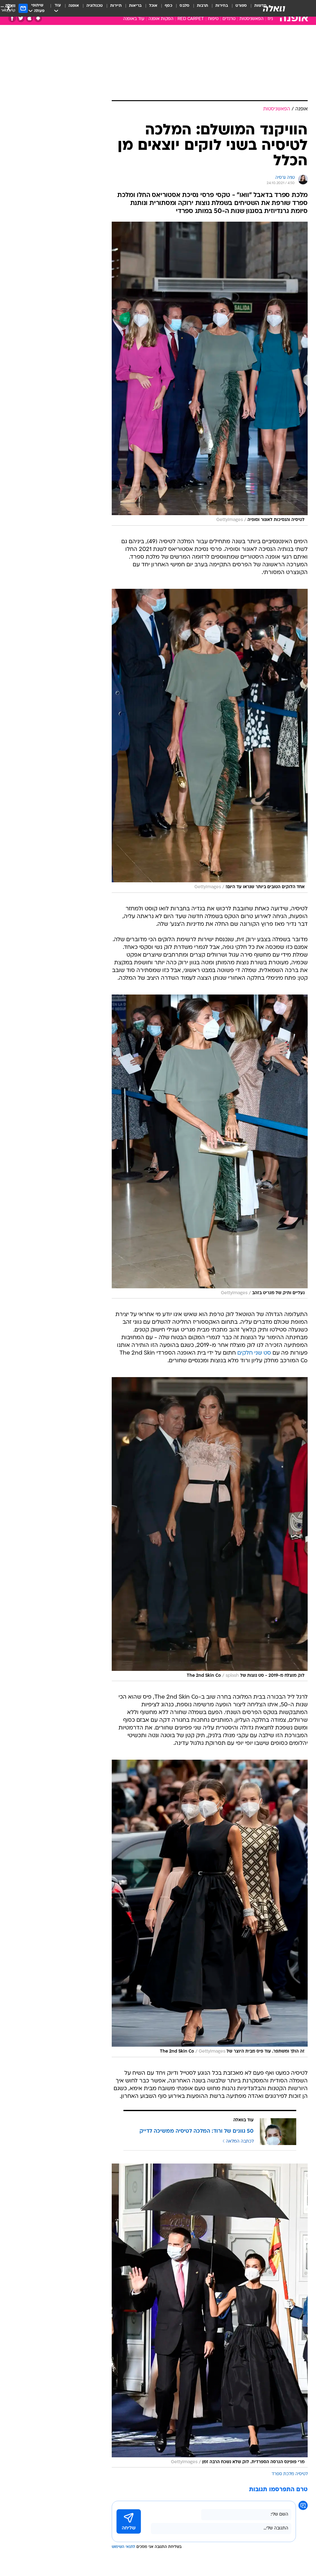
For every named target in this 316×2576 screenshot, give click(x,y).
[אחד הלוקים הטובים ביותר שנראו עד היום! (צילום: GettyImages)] (210, 741)
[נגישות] (8, 8)
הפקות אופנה (161, 19)
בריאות (135, 6)
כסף (168, 6)
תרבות (202, 6)
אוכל (153, 6)
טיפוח (213, 19)
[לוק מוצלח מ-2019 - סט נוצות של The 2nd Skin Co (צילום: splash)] (210, 1529)
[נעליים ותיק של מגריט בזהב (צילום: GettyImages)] (210, 1146)
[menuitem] (237, 8)
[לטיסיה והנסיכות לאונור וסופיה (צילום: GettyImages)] (210, 374)
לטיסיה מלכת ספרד (290, 2474)
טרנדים (229, 19)
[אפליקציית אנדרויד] (38, 18)
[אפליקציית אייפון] (29, 18)
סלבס (185, 6)
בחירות (222, 6)
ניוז (270, 19)
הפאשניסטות (252, 19)
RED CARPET (191, 19)
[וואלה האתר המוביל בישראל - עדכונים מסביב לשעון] (274, 8)
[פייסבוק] (12, 18)
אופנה (74, 6)
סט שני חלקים (254, 1353)
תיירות (116, 6)
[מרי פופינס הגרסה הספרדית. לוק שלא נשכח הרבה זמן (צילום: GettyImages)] (210, 2316)
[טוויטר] (21, 18)
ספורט (241, 6)
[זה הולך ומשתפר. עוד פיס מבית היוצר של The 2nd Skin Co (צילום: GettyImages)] (210, 1908)
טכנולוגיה (95, 6)
